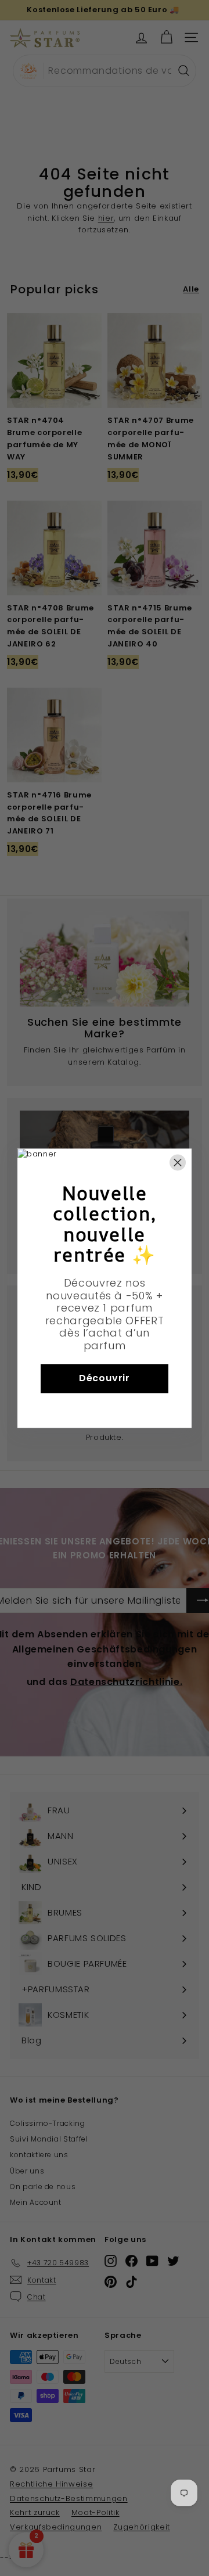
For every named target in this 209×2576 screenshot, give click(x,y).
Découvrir (105, 1378)
